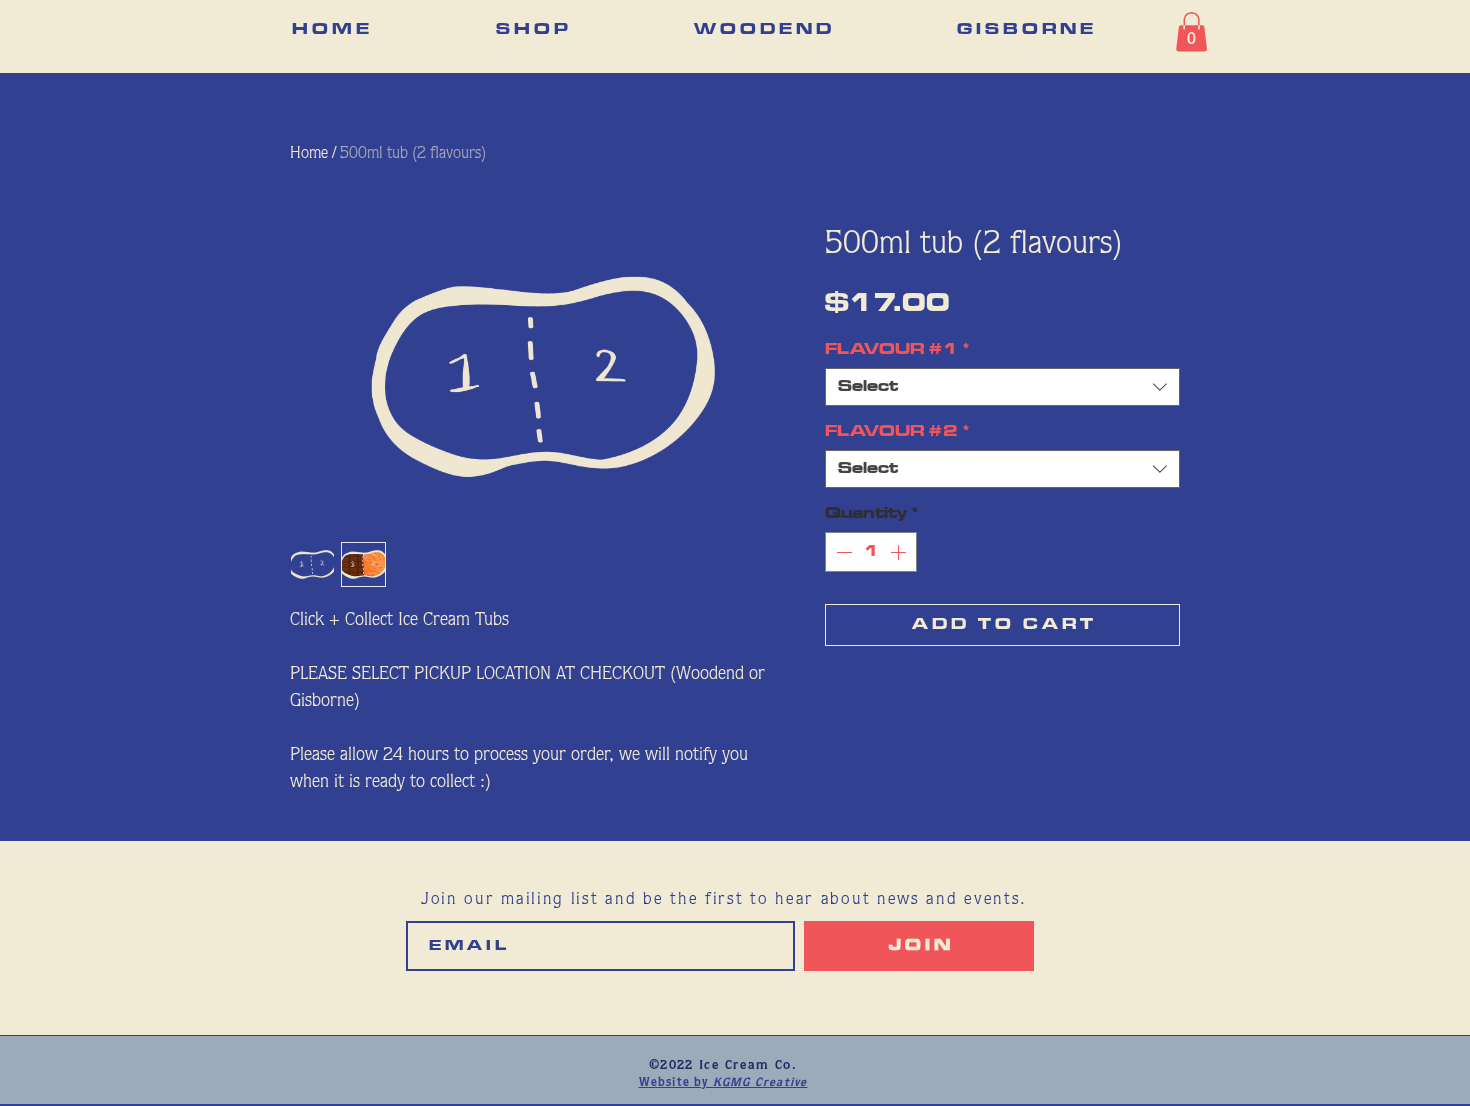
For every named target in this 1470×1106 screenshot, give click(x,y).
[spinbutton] (871, 552)
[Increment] (900, 552)
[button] (1191, 31)
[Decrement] (842, 552)
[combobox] (1002, 387)
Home (309, 154)
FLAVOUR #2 (897, 432)
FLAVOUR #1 (897, 350)
